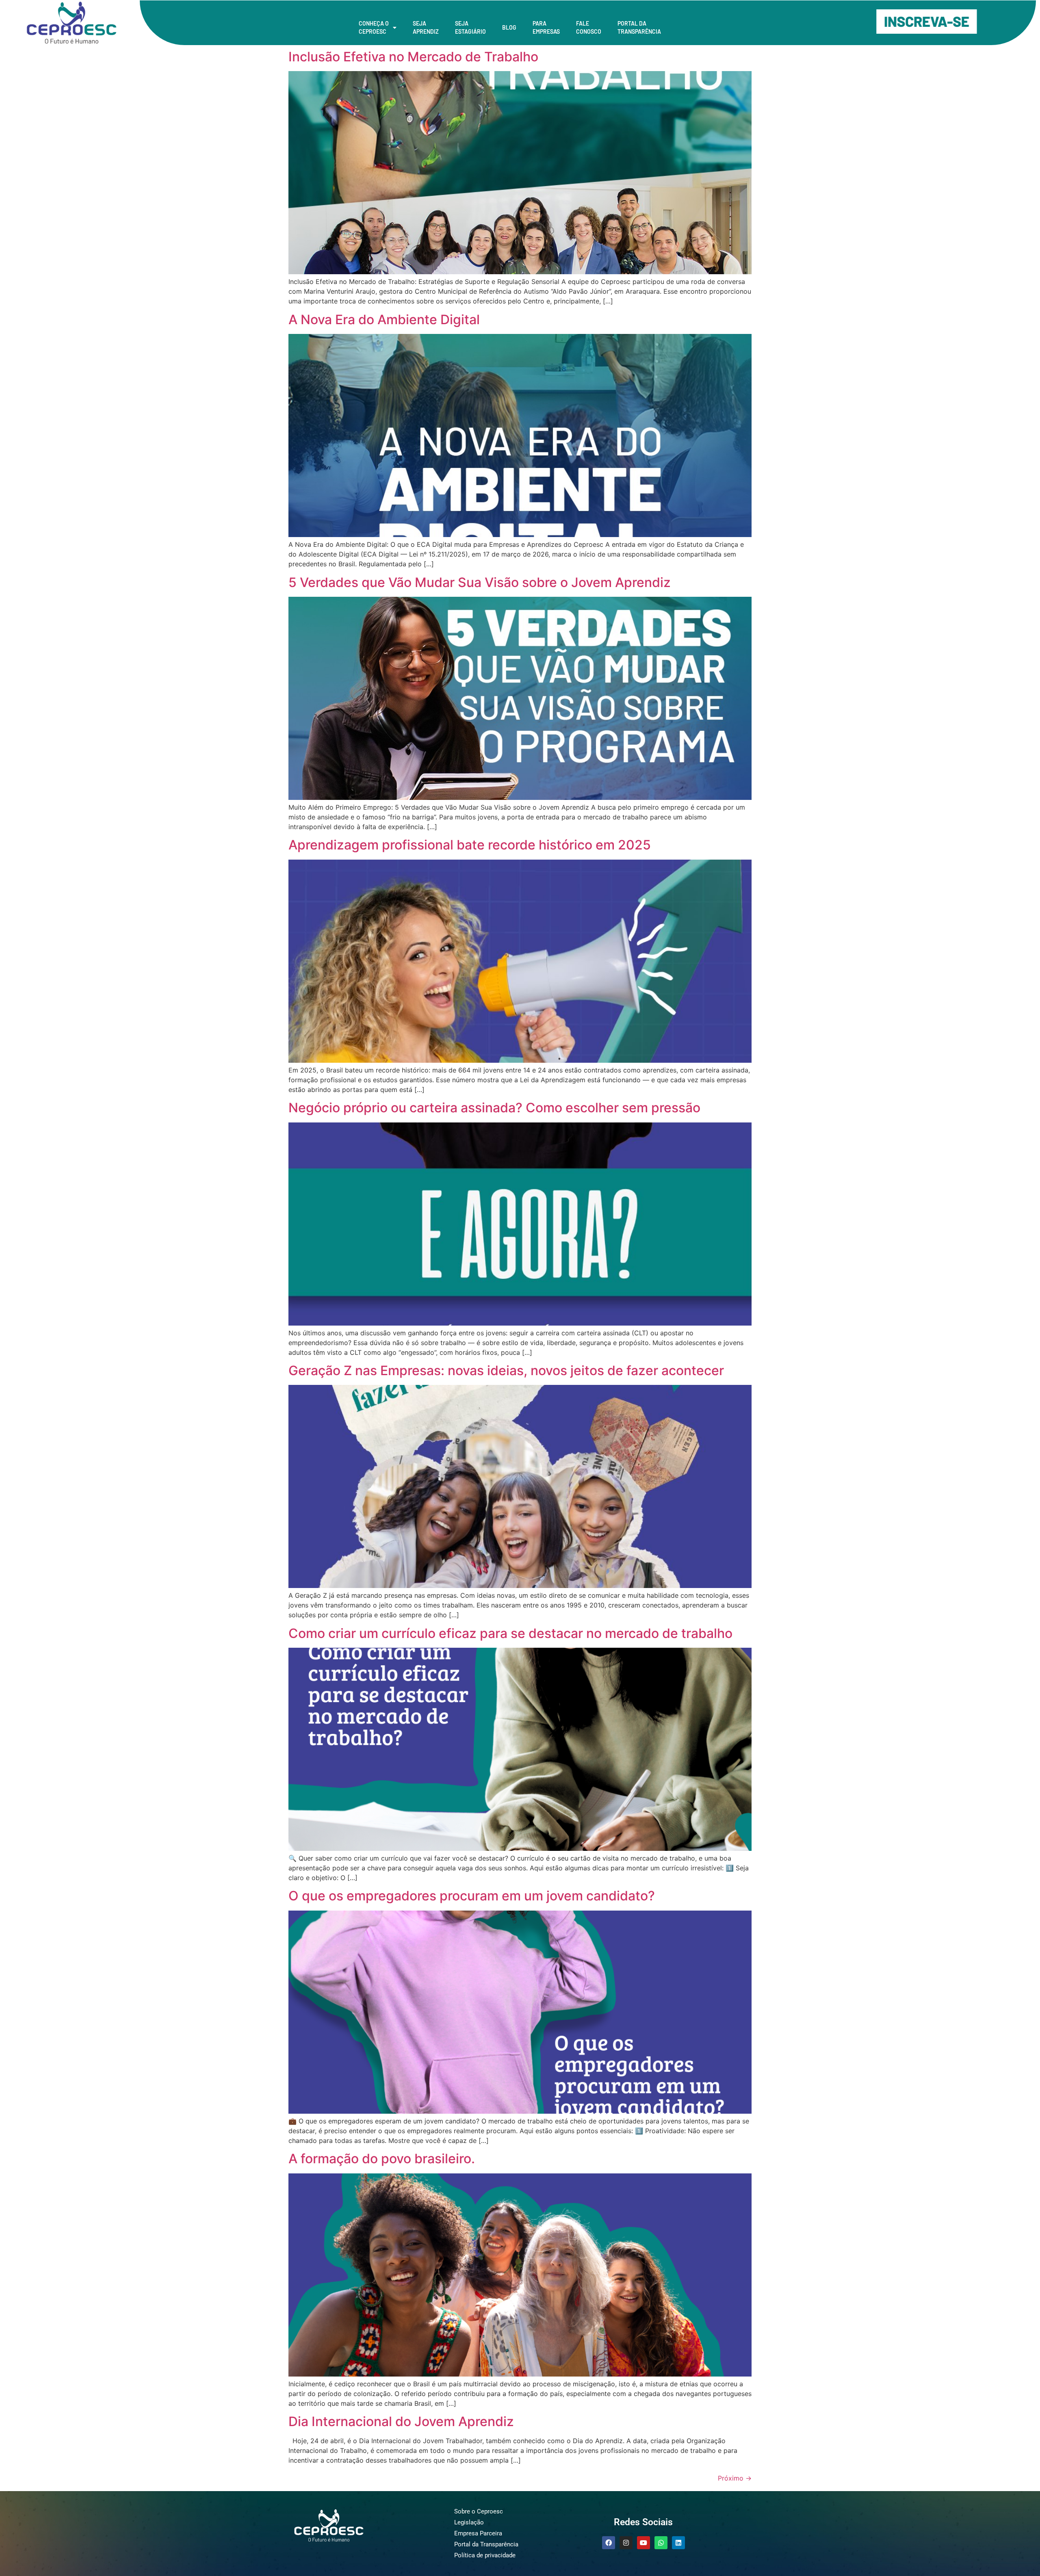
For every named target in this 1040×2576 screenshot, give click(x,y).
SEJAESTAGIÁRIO (470, 27)
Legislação (469, 2522)
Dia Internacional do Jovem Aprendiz (401, 2421)
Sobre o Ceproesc (479, 2511)
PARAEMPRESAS (546, 27)
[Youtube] (643, 2543)
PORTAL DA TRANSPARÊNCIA (639, 27)
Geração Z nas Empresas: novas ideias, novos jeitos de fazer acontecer (506, 1370)
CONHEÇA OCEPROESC (374, 27)
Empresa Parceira (478, 2533)
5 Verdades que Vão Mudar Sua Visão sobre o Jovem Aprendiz (480, 582)
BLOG (509, 27)
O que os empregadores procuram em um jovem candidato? (472, 1896)
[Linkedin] (678, 2543)
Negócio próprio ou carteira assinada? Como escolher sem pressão (494, 1108)
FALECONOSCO (589, 27)
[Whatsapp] (661, 2543)
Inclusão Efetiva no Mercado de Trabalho (413, 57)
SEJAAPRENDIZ (426, 27)
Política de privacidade (485, 2555)
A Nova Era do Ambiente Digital (384, 320)
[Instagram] (626, 2543)
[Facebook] (609, 2543)
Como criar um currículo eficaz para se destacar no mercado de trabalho (510, 1633)
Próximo (735, 2478)
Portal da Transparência (486, 2544)
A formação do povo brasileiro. (382, 2159)
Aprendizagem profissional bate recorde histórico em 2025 (470, 845)
